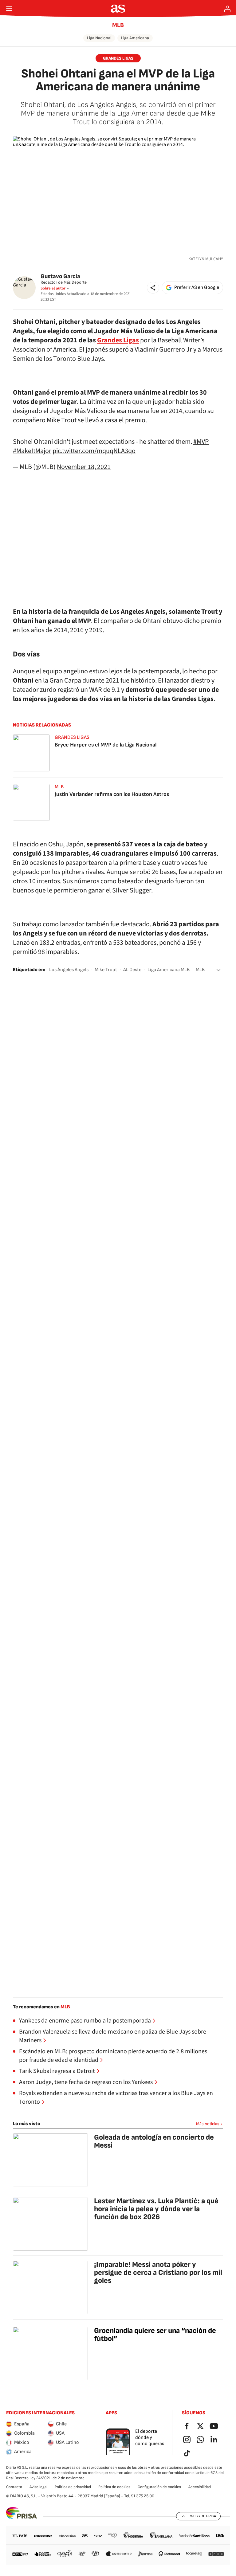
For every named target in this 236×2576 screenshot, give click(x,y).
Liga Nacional (99, 38)
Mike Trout (106, 970)
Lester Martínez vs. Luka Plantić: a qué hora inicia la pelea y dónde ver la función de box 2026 (156, 2209)
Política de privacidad (73, 2487)
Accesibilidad (200, 2487)
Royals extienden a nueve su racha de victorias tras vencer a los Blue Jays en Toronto (116, 2097)
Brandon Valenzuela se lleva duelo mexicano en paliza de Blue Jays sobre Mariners (113, 2036)
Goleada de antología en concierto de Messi (154, 2141)
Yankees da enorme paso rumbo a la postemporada (85, 2021)
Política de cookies (114, 2487)
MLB (118, 25)
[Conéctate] (227, 9)
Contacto (14, 2487)
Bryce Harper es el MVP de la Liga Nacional (106, 745)
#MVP (201, 442)
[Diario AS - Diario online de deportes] (118, 9)
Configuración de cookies (159, 2487)
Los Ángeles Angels (69, 970)
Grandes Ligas (118, 340)
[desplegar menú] (9, 9)
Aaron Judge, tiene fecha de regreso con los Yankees (86, 2082)
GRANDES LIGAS (118, 58)
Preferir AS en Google (197, 288)
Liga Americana (135, 38)
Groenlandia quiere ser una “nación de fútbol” (155, 2335)
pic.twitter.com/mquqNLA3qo (94, 451)
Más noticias (208, 2124)
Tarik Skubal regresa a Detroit (57, 2071)
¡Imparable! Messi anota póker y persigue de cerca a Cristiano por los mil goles (158, 2273)
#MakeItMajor (32, 451)
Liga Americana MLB (169, 970)
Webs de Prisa (203, 2516)
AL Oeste (132, 970)
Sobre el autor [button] (53, 288)
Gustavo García (60, 276)
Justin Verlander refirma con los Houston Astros (112, 794)
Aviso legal (38, 2487)
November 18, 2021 (84, 467)
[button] (153, 288)
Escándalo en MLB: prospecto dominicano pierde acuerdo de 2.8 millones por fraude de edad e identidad (113, 2056)
